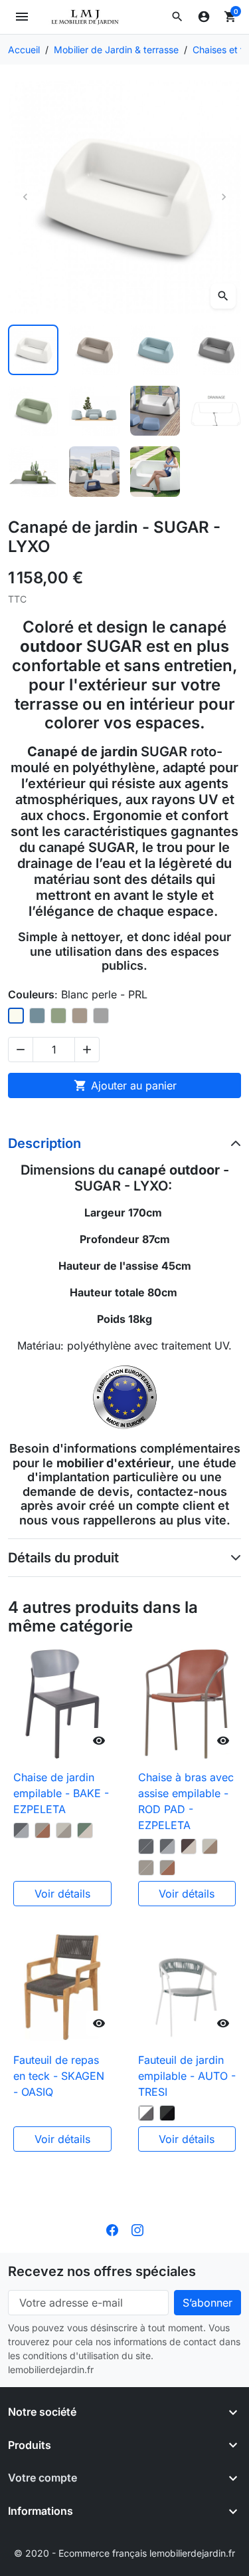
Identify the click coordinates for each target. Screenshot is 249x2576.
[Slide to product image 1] (33, 350)
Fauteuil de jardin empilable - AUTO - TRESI (187, 2076)
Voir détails (62, 1894)
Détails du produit (63, 1558)
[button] (177, 17)
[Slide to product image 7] (155, 411)
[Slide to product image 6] (94, 411)
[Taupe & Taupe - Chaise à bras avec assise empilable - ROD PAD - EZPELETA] (146, 1868)
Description (44, 1143)
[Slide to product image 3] (155, 350)
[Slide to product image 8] (216, 411)
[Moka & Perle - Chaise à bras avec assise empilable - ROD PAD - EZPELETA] (189, 1846)
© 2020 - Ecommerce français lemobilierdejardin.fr (124, 2553)
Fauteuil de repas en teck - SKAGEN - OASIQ (59, 2076)
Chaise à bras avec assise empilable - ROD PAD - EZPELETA (186, 1801)
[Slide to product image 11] (155, 472)
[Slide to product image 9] (33, 472)
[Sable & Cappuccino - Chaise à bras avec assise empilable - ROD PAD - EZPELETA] (210, 1846)
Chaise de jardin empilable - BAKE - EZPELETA (61, 1793)
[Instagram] (137, 2229)
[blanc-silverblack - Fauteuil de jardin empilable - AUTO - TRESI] (146, 2113)
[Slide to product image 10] (94, 472)
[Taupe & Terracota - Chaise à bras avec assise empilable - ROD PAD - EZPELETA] (167, 1868)
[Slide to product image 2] (94, 350)
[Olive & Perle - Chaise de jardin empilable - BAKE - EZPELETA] (85, 1830)
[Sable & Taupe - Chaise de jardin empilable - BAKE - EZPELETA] (64, 1830)
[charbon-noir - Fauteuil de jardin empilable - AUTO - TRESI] (167, 2113)
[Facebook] (112, 2229)
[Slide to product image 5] (33, 411)
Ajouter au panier (125, 1085)
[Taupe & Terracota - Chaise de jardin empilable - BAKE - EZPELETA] (42, 1830)
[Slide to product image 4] (216, 350)
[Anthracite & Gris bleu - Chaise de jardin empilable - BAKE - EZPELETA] (21, 1830)
